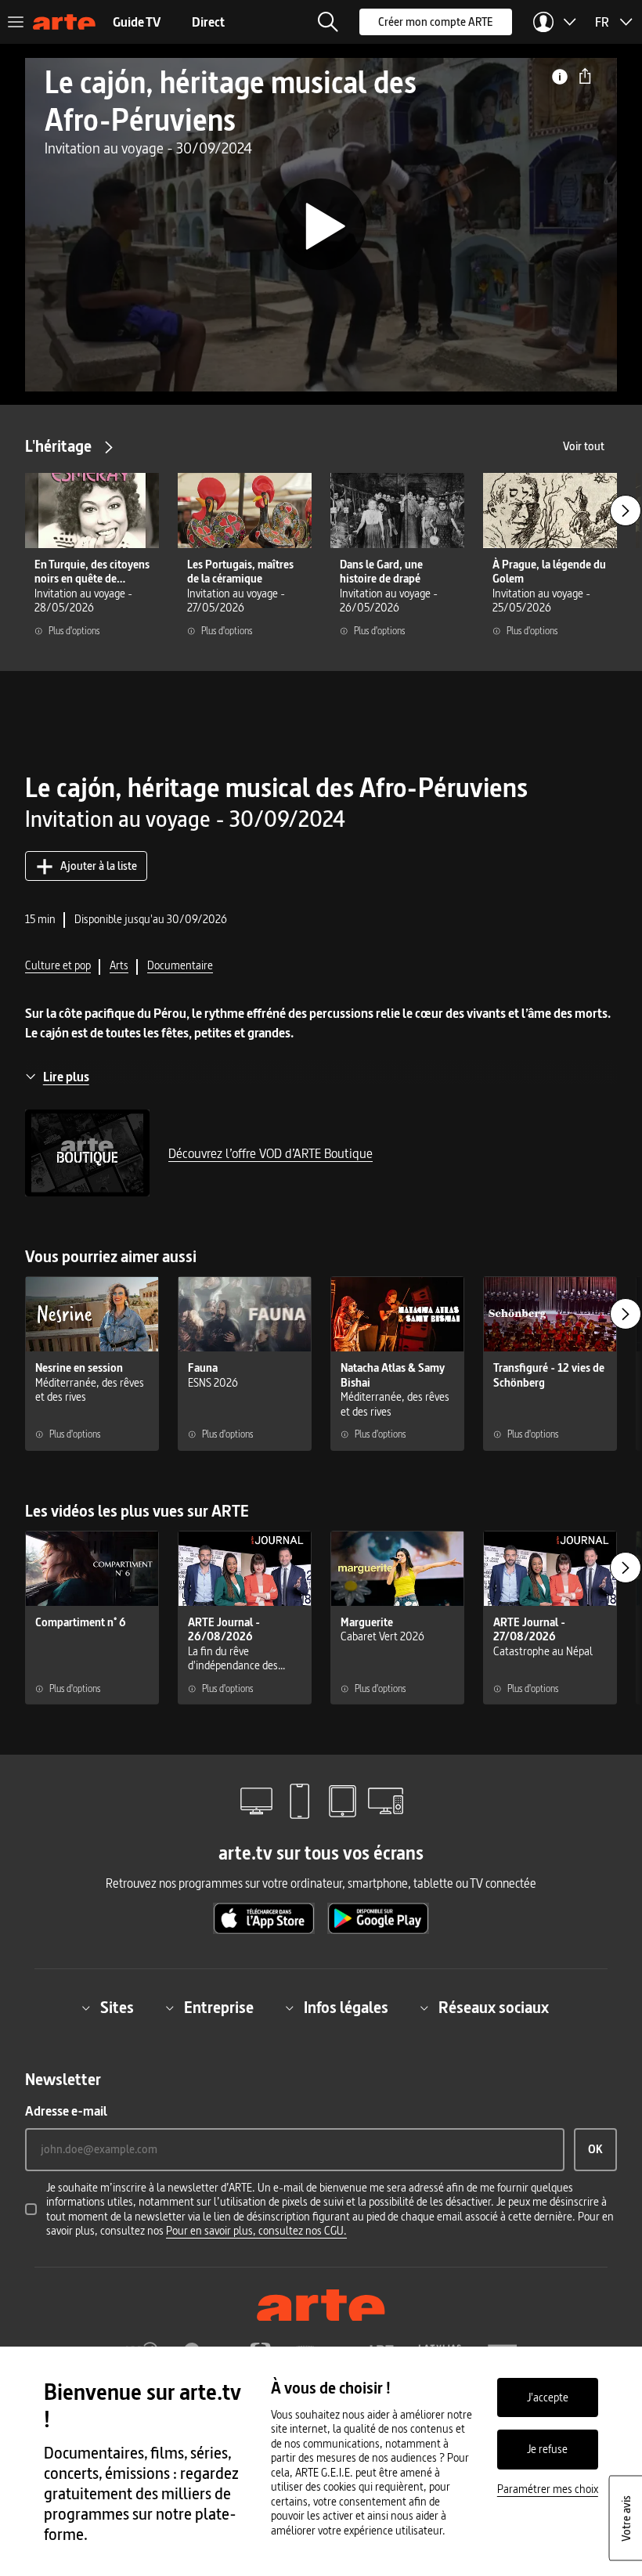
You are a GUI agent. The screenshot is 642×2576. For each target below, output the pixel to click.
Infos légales (346, 2008)
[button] (328, 22)
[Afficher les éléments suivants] (626, 511)
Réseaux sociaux (494, 2008)
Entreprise (219, 2008)
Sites (117, 2008)
